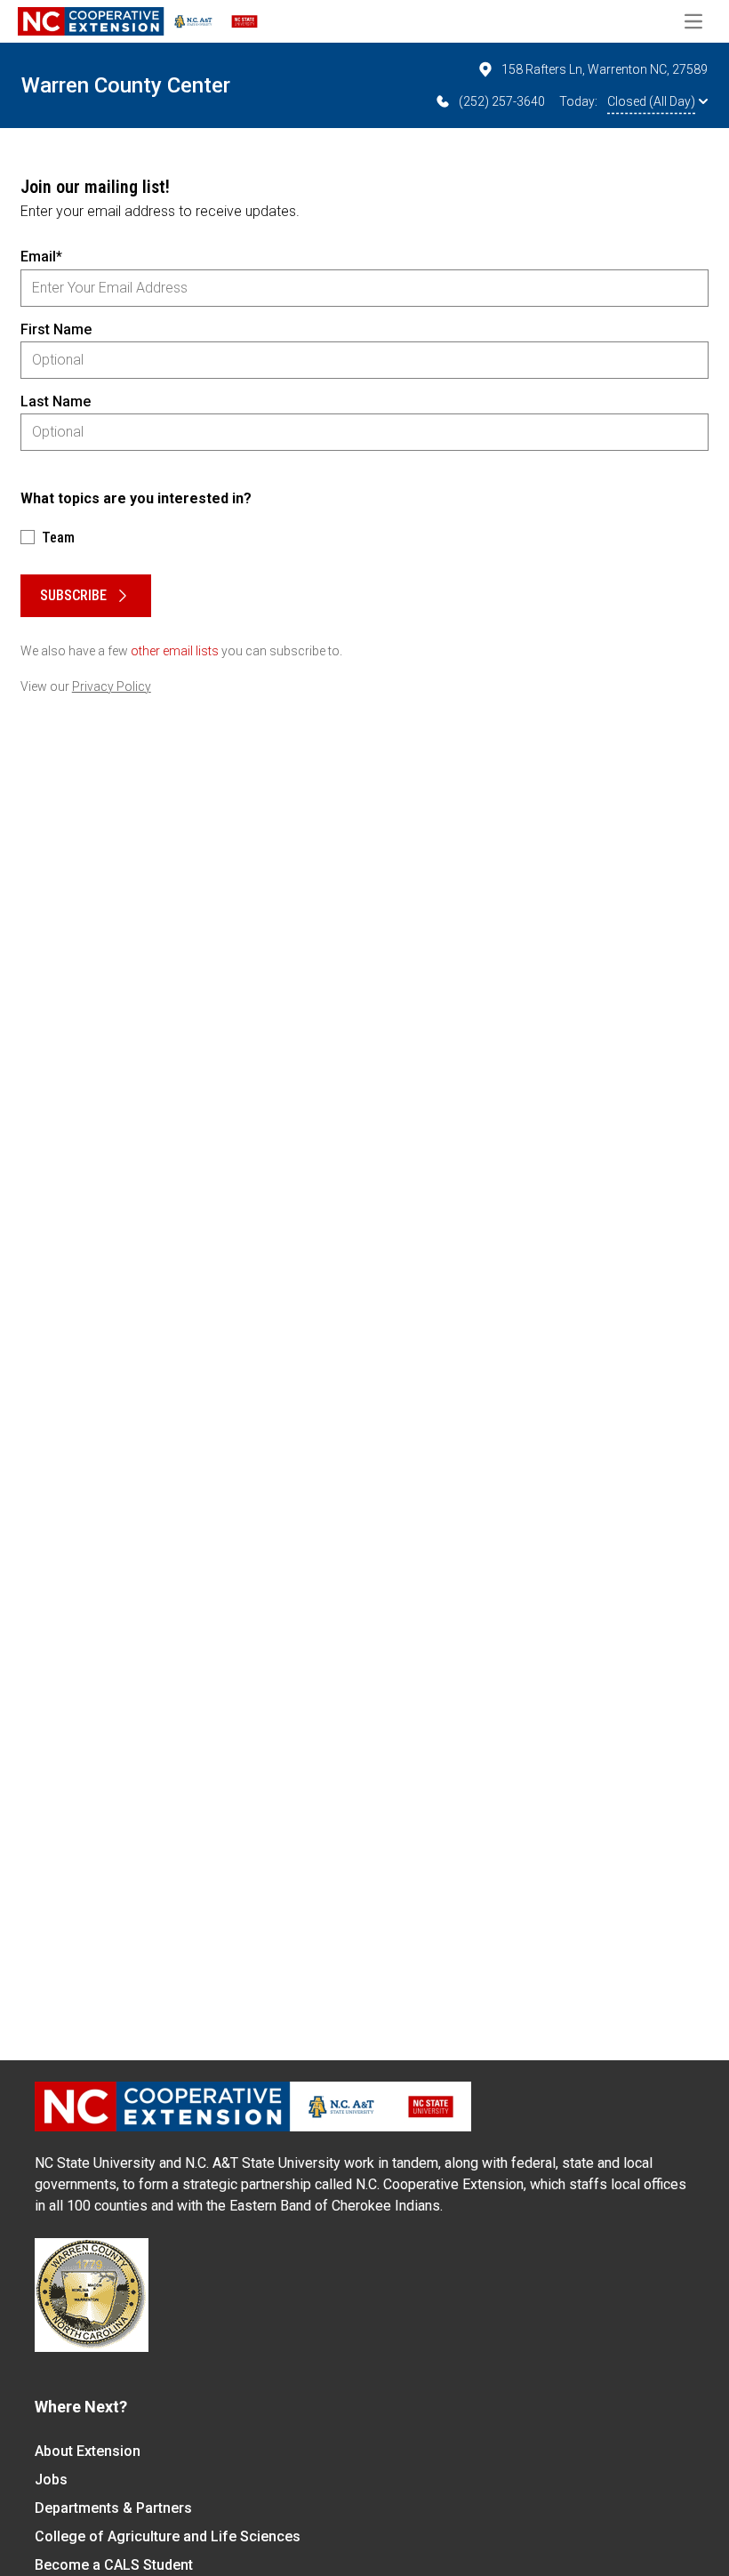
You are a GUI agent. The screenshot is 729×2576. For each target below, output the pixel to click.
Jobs (51, 2480)
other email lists (175, 651)
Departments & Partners (113, 2508)
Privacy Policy (112, 686)
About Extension (88, 2451)
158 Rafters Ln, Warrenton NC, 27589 (605, 69)
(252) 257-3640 (502, 101)
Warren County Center (126, 85)
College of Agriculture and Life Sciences (168, 2536)
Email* (41, 257)
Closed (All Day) (651, 101)
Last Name (56, 401)
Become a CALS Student (114, 2565)
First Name (56, 329)
